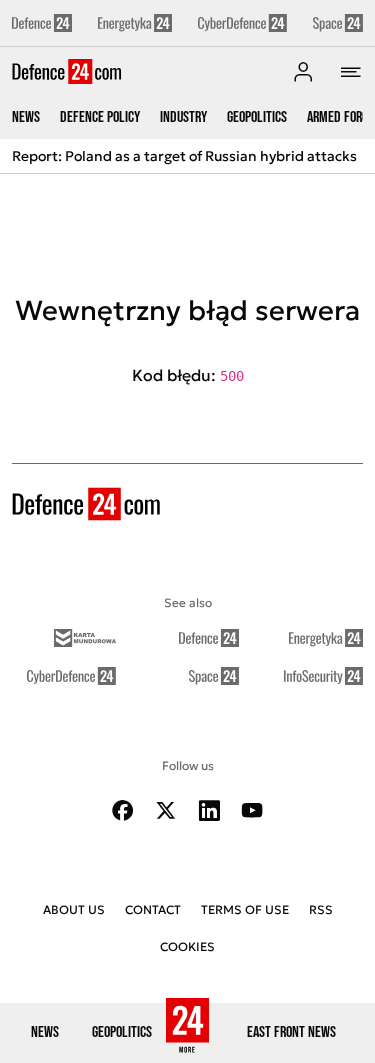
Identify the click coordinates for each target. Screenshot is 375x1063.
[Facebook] (123, 810)
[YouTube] (252, 810)
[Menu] (351, 72)
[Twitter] (166, 810)
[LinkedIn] (209, 810)
